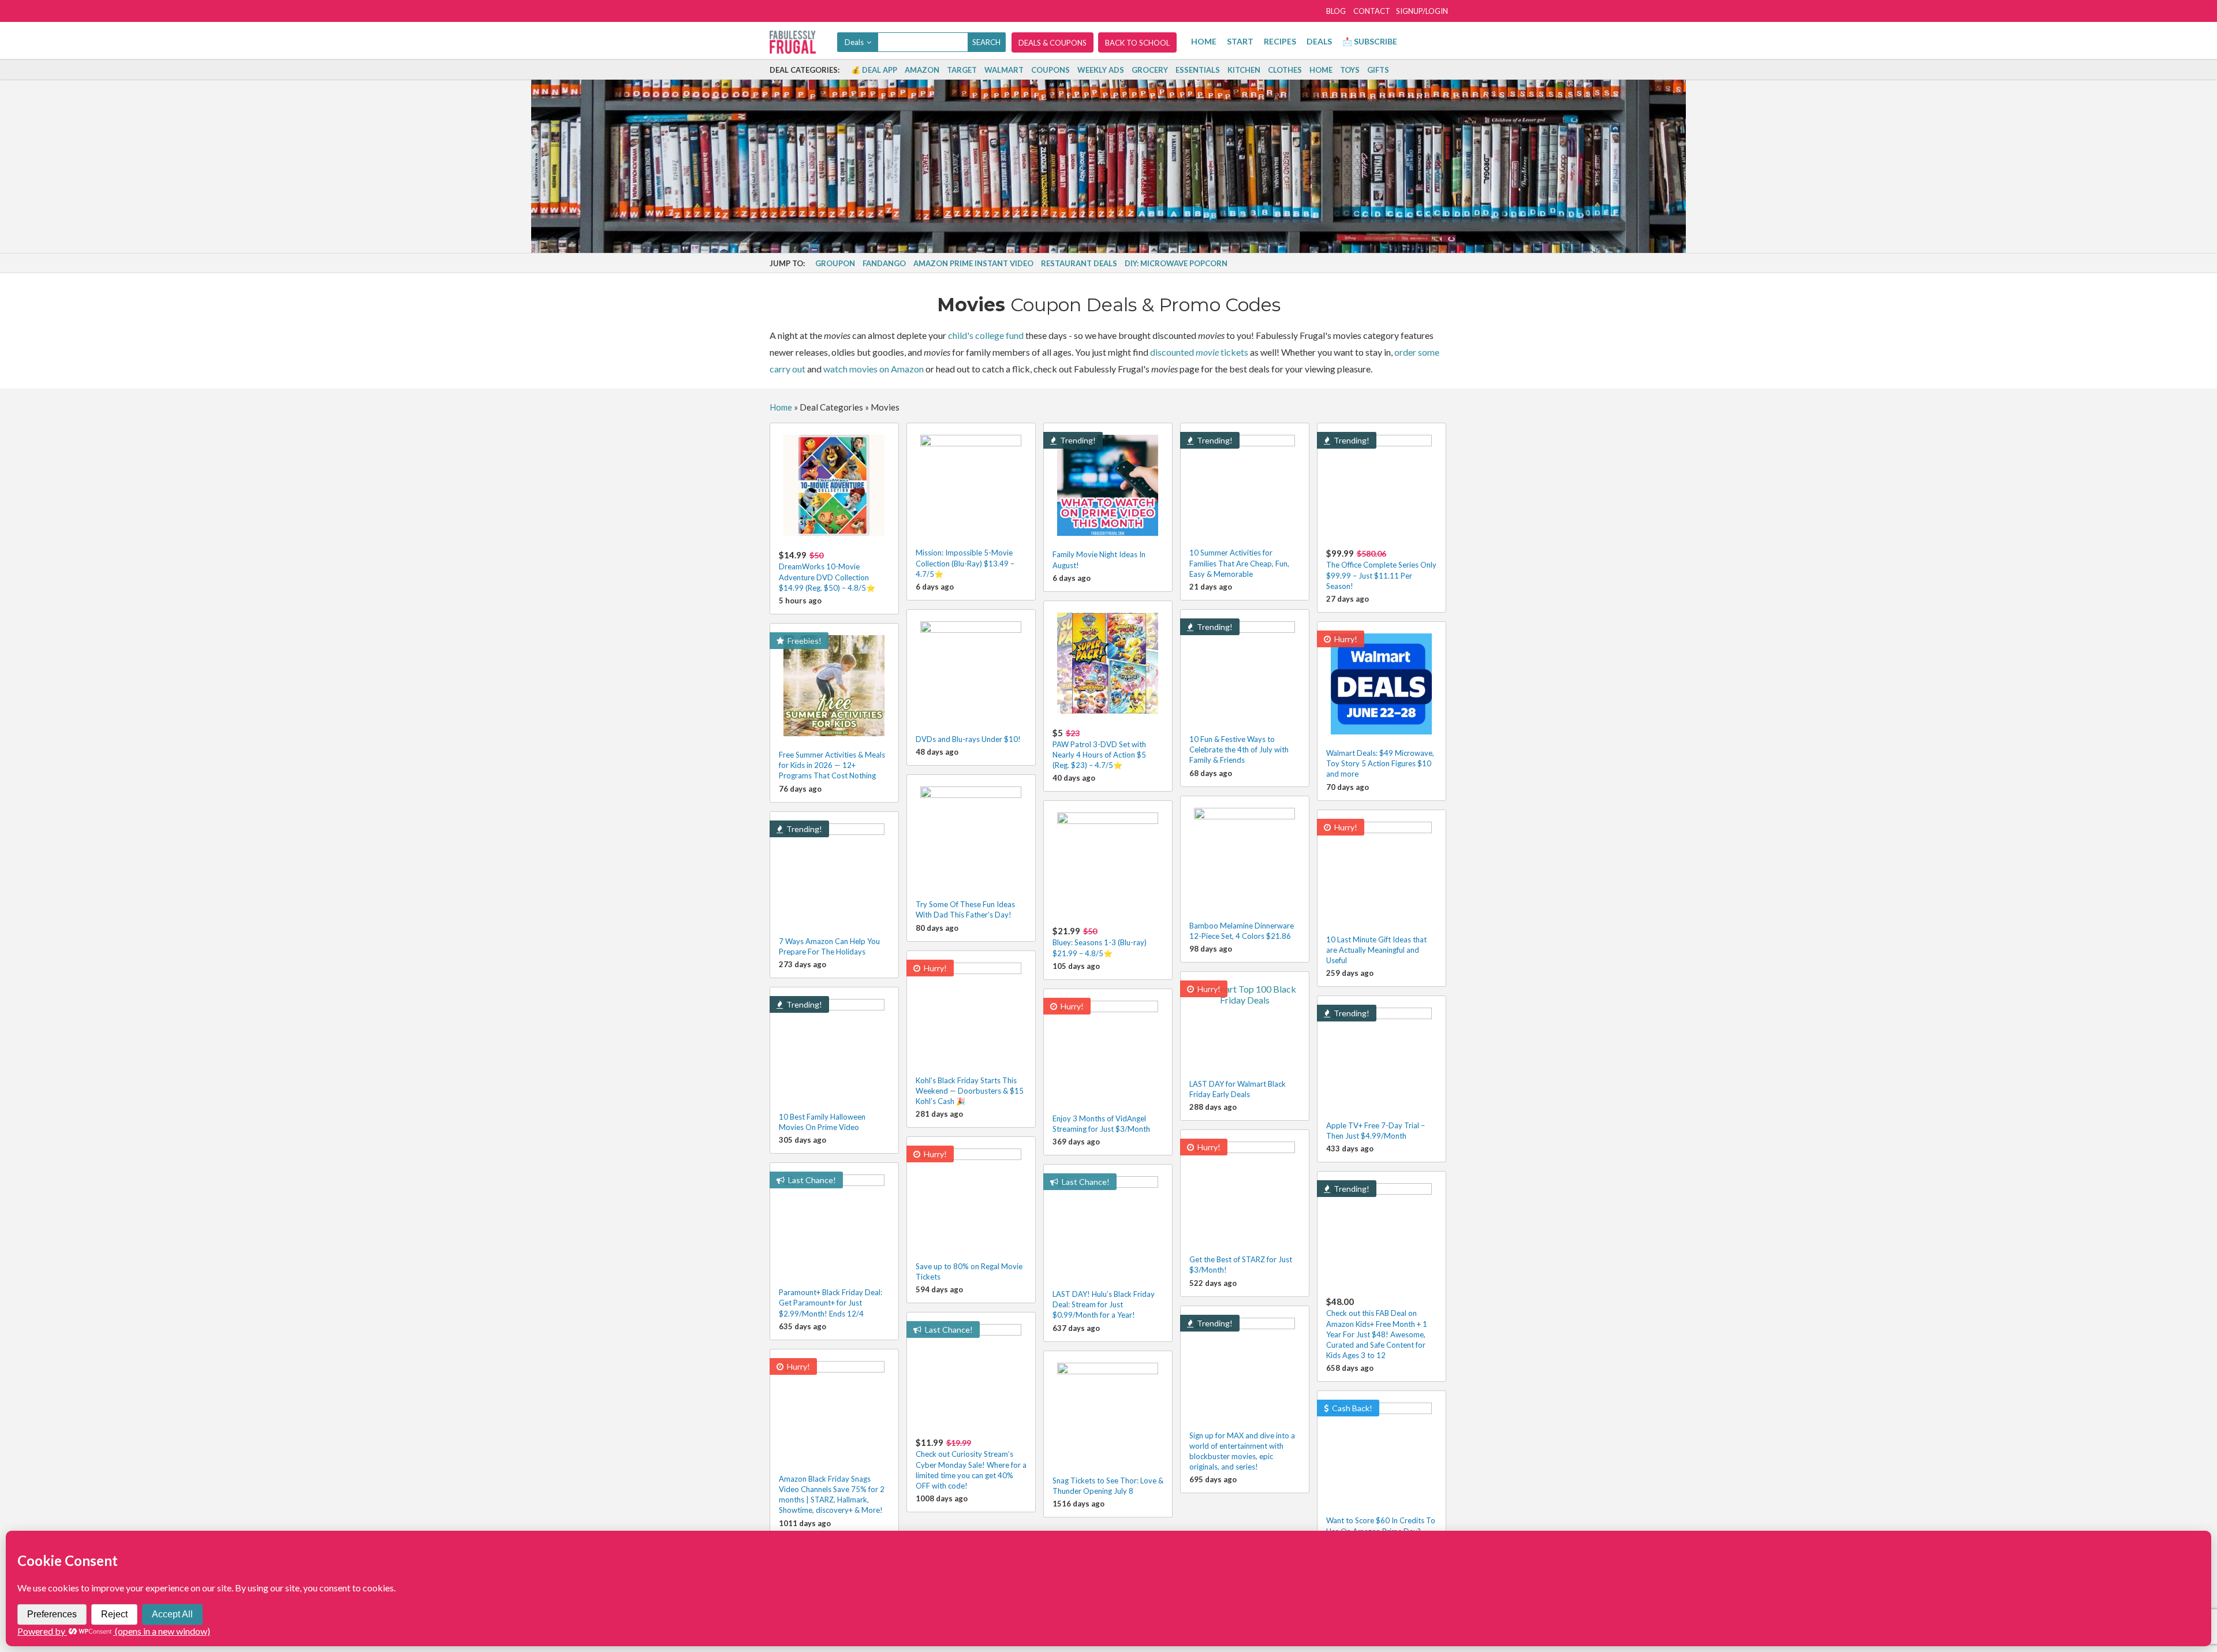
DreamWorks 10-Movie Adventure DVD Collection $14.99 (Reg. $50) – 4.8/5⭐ (827, 571)
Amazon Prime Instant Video (973, 263)
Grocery (1150, 70)
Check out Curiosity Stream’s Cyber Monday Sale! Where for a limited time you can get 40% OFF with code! (971, 1464)
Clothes (1285, 70)
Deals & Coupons (1052, 43)
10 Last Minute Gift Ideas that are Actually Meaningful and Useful (1376, 950)
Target (962, 70)
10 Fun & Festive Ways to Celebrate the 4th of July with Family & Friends (1239, 749)
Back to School (1137, 43)
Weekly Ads (1101, 70)
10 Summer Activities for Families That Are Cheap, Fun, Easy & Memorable (1239, 563)
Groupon (835, 263)
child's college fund (986, 335)
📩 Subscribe (1370, 41)
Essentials (1198, 70)
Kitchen (1244, 70)
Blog (1336, 11)
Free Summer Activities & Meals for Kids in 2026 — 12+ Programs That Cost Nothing (832, 765)
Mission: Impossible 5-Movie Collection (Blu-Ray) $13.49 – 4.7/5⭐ (965, 563)
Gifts (1378, 70)
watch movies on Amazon (874, 369)
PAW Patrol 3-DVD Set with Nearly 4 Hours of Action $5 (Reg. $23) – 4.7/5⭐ (1099, 749)
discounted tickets (1199, 352)
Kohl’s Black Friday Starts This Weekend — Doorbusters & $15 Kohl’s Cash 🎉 (970, 1091)
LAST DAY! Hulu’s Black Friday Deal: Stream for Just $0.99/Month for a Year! (1104, 1304)
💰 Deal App (874, 70)
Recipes (1280, 41)
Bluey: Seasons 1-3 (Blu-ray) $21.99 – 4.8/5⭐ (1100, 941)
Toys (1350, 70)
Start (1240, 41)
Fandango (884, 263)
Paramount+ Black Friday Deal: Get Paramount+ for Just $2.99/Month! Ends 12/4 (831, 1303)
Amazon (922, 70)
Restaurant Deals (1079, 263)
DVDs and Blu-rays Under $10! (968, 739)
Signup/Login (1422, 11)
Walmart (1004, 70)
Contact (1372, 11)
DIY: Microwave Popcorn (1176, 263)
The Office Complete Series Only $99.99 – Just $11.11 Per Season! (1381, 569)
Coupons (1050, 70)
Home (1204, 41)
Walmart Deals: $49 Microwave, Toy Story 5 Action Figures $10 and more (1380, 763)
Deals (1319, 41)
